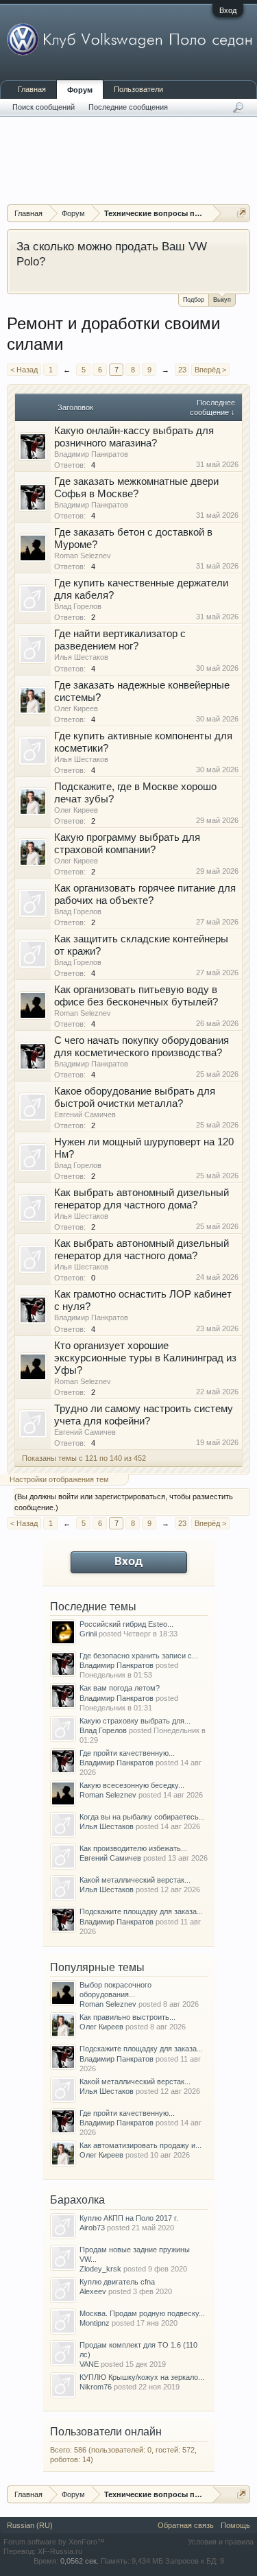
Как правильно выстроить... (127, 2017)
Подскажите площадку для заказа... (141, 1911)
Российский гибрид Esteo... (126, 1624)
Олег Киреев (76, 708)
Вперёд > (210, 370)
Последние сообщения (128, 107)
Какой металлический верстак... (135, 1880)
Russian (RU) (30, 2525)
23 (182, 370)
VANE (89, 2364)
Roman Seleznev (83, 556)
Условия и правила (221, 2542)
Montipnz (95, 2323)
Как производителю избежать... (133, 1848)
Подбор (194, 300)
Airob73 (92, 2228)
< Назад (24, 370)
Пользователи (138, 89)
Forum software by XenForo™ (54, 2542)
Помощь (235, 2525)
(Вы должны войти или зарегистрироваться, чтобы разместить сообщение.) (124, 1502)
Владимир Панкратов (91, 454)
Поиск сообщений (44, 107)
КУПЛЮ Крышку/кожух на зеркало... (142, 2377)
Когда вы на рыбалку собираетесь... (142, 1817)
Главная (32, 89)
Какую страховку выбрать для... (135, 1721)
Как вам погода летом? (120, 1688)
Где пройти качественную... (127, 1753)
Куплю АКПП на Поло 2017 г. (129, 2218)
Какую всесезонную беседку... (132, 1785)
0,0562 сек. (79, 2561)
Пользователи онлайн (106, 2432)
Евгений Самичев (85, 1114)
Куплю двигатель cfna (117, 2282)
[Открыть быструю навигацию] (242, 213)
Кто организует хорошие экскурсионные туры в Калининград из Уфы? (145, 1358)
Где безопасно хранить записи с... (139, 1656)
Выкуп (222, 300)
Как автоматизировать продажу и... (140, 2145)
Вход (228, 10)
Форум (80, 90)
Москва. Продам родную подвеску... (142, 2313)
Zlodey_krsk (100, 2269)
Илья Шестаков (81, 657)
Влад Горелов (78, 606)
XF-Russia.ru (60, 2551)
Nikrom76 (96, 2387)
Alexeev (93, 2291)
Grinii (88, 1634)
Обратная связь (186, 2525)
